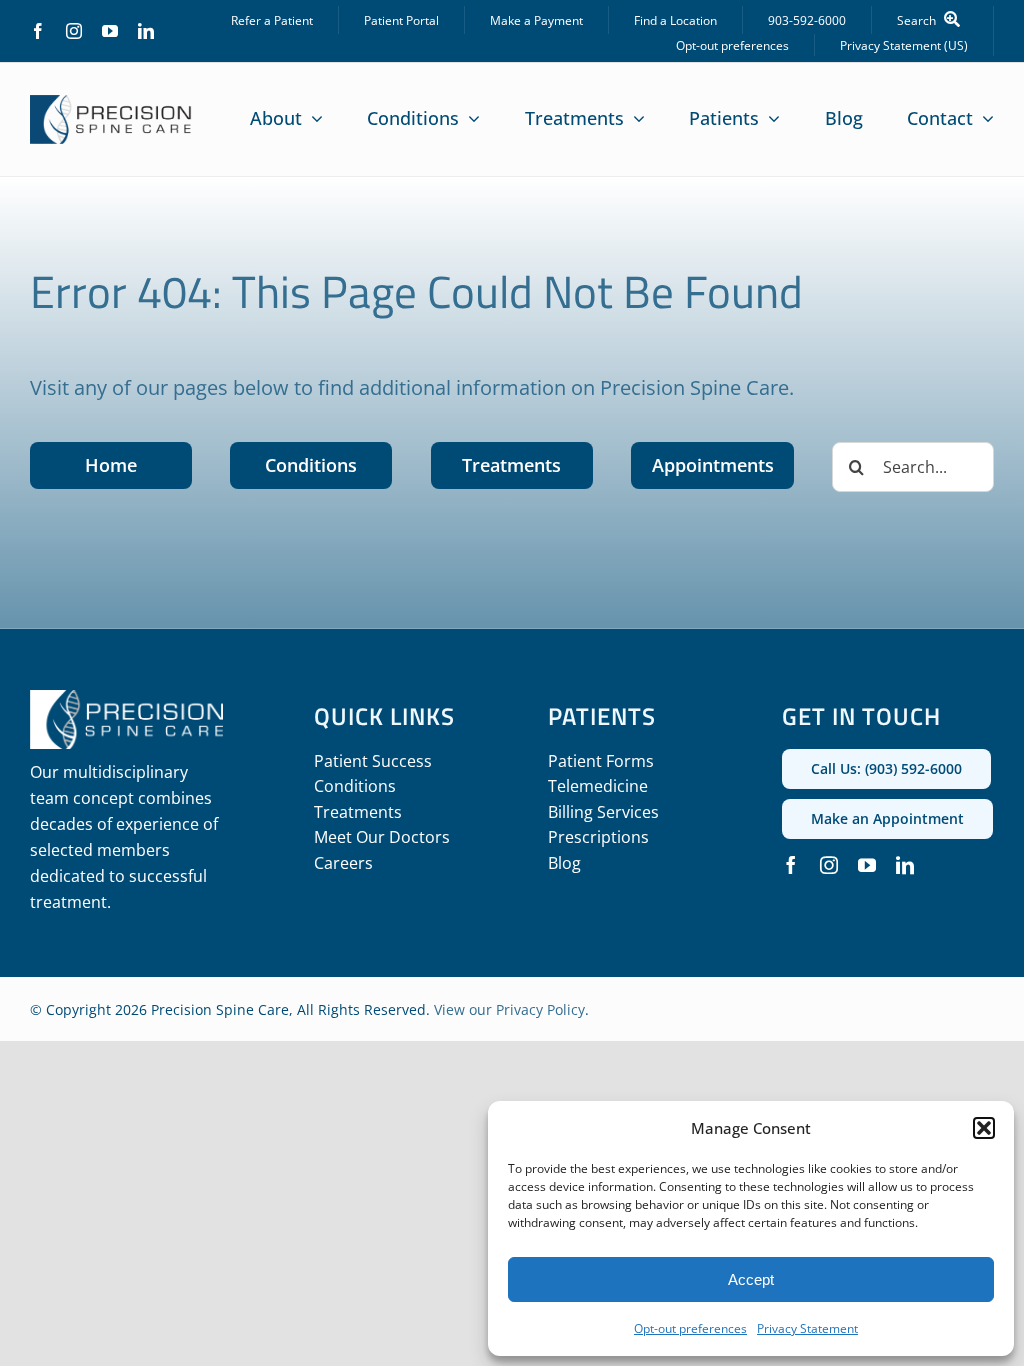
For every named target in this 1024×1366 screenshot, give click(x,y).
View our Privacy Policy (509, 1009)
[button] (984, 1128)
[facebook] (38, 31)
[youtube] (110, 31)
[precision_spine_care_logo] (111, 104)
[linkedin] (146, 31)
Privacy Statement (807, 1328)
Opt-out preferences (690, 1328)
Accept (751, 1279)
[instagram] (74, 31)
